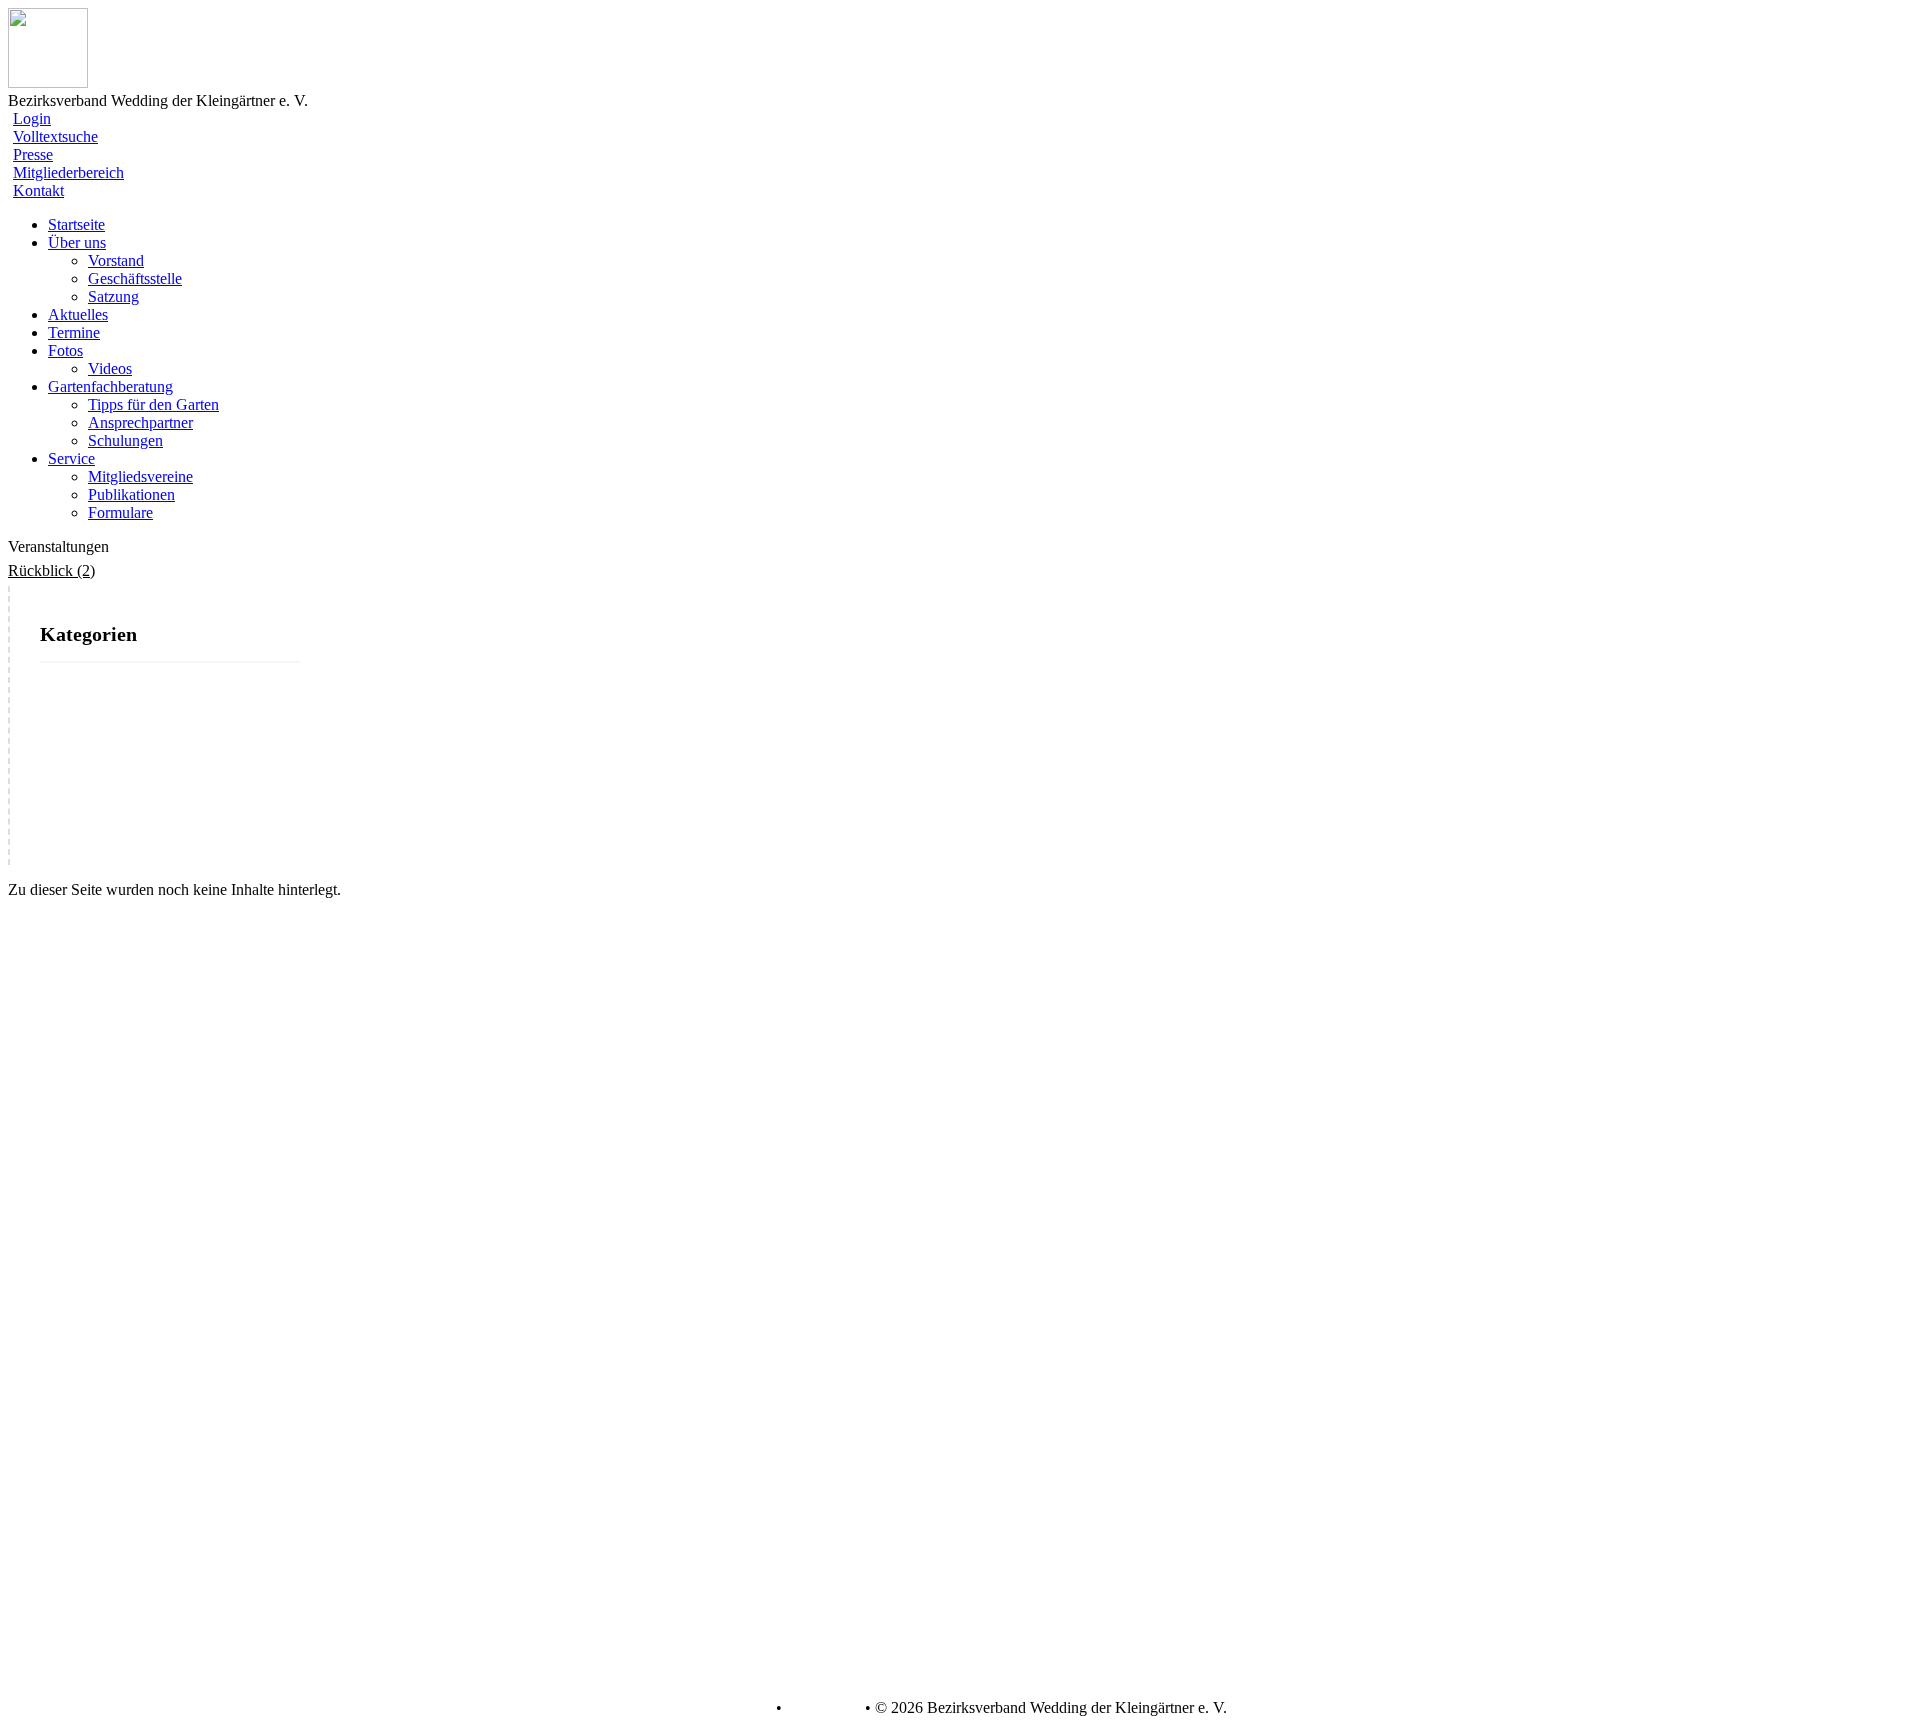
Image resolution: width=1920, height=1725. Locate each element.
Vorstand (116, 260)
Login (32, 118)
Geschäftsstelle (135, 278)
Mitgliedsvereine (140, 476)
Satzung (113, 296)
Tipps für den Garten (153, 404)
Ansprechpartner (140, 422)
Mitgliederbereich (68, 172)
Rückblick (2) (51, 570)
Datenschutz (732, 1708)
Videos (110, 368)
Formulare (120, 512)
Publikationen (131, 494)
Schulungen (125, 440)
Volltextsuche (55, 136)
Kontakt (38, 190)
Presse (33, 154)
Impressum (821, 1708)
